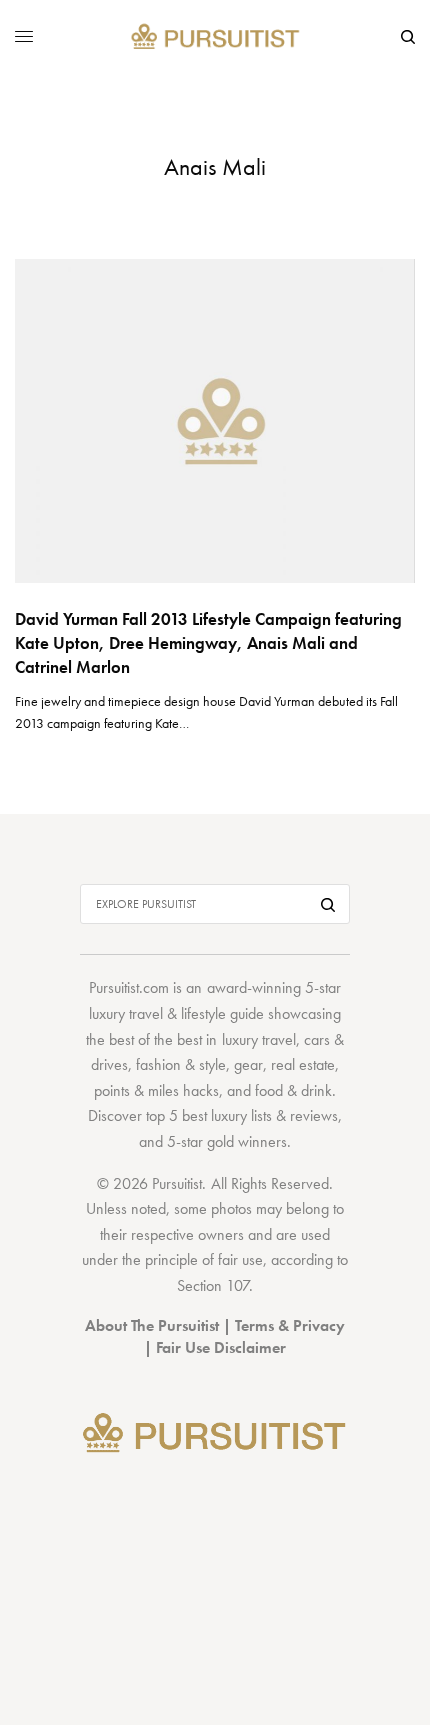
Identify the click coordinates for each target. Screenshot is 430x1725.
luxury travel (259, 1039)
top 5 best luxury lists (209, 1115)
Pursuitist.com (129, 987)
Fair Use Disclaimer (221, 1347)
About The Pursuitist (152, 1325)
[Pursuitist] (215, 37)
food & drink (293, 1090)
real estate (303, 1064)
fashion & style (181, 1064)
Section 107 (213, 1285)
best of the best (155, 1039)
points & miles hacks (156, 1090)
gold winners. (249, 1141)
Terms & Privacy (290, 1325)
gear (248, 1064)
